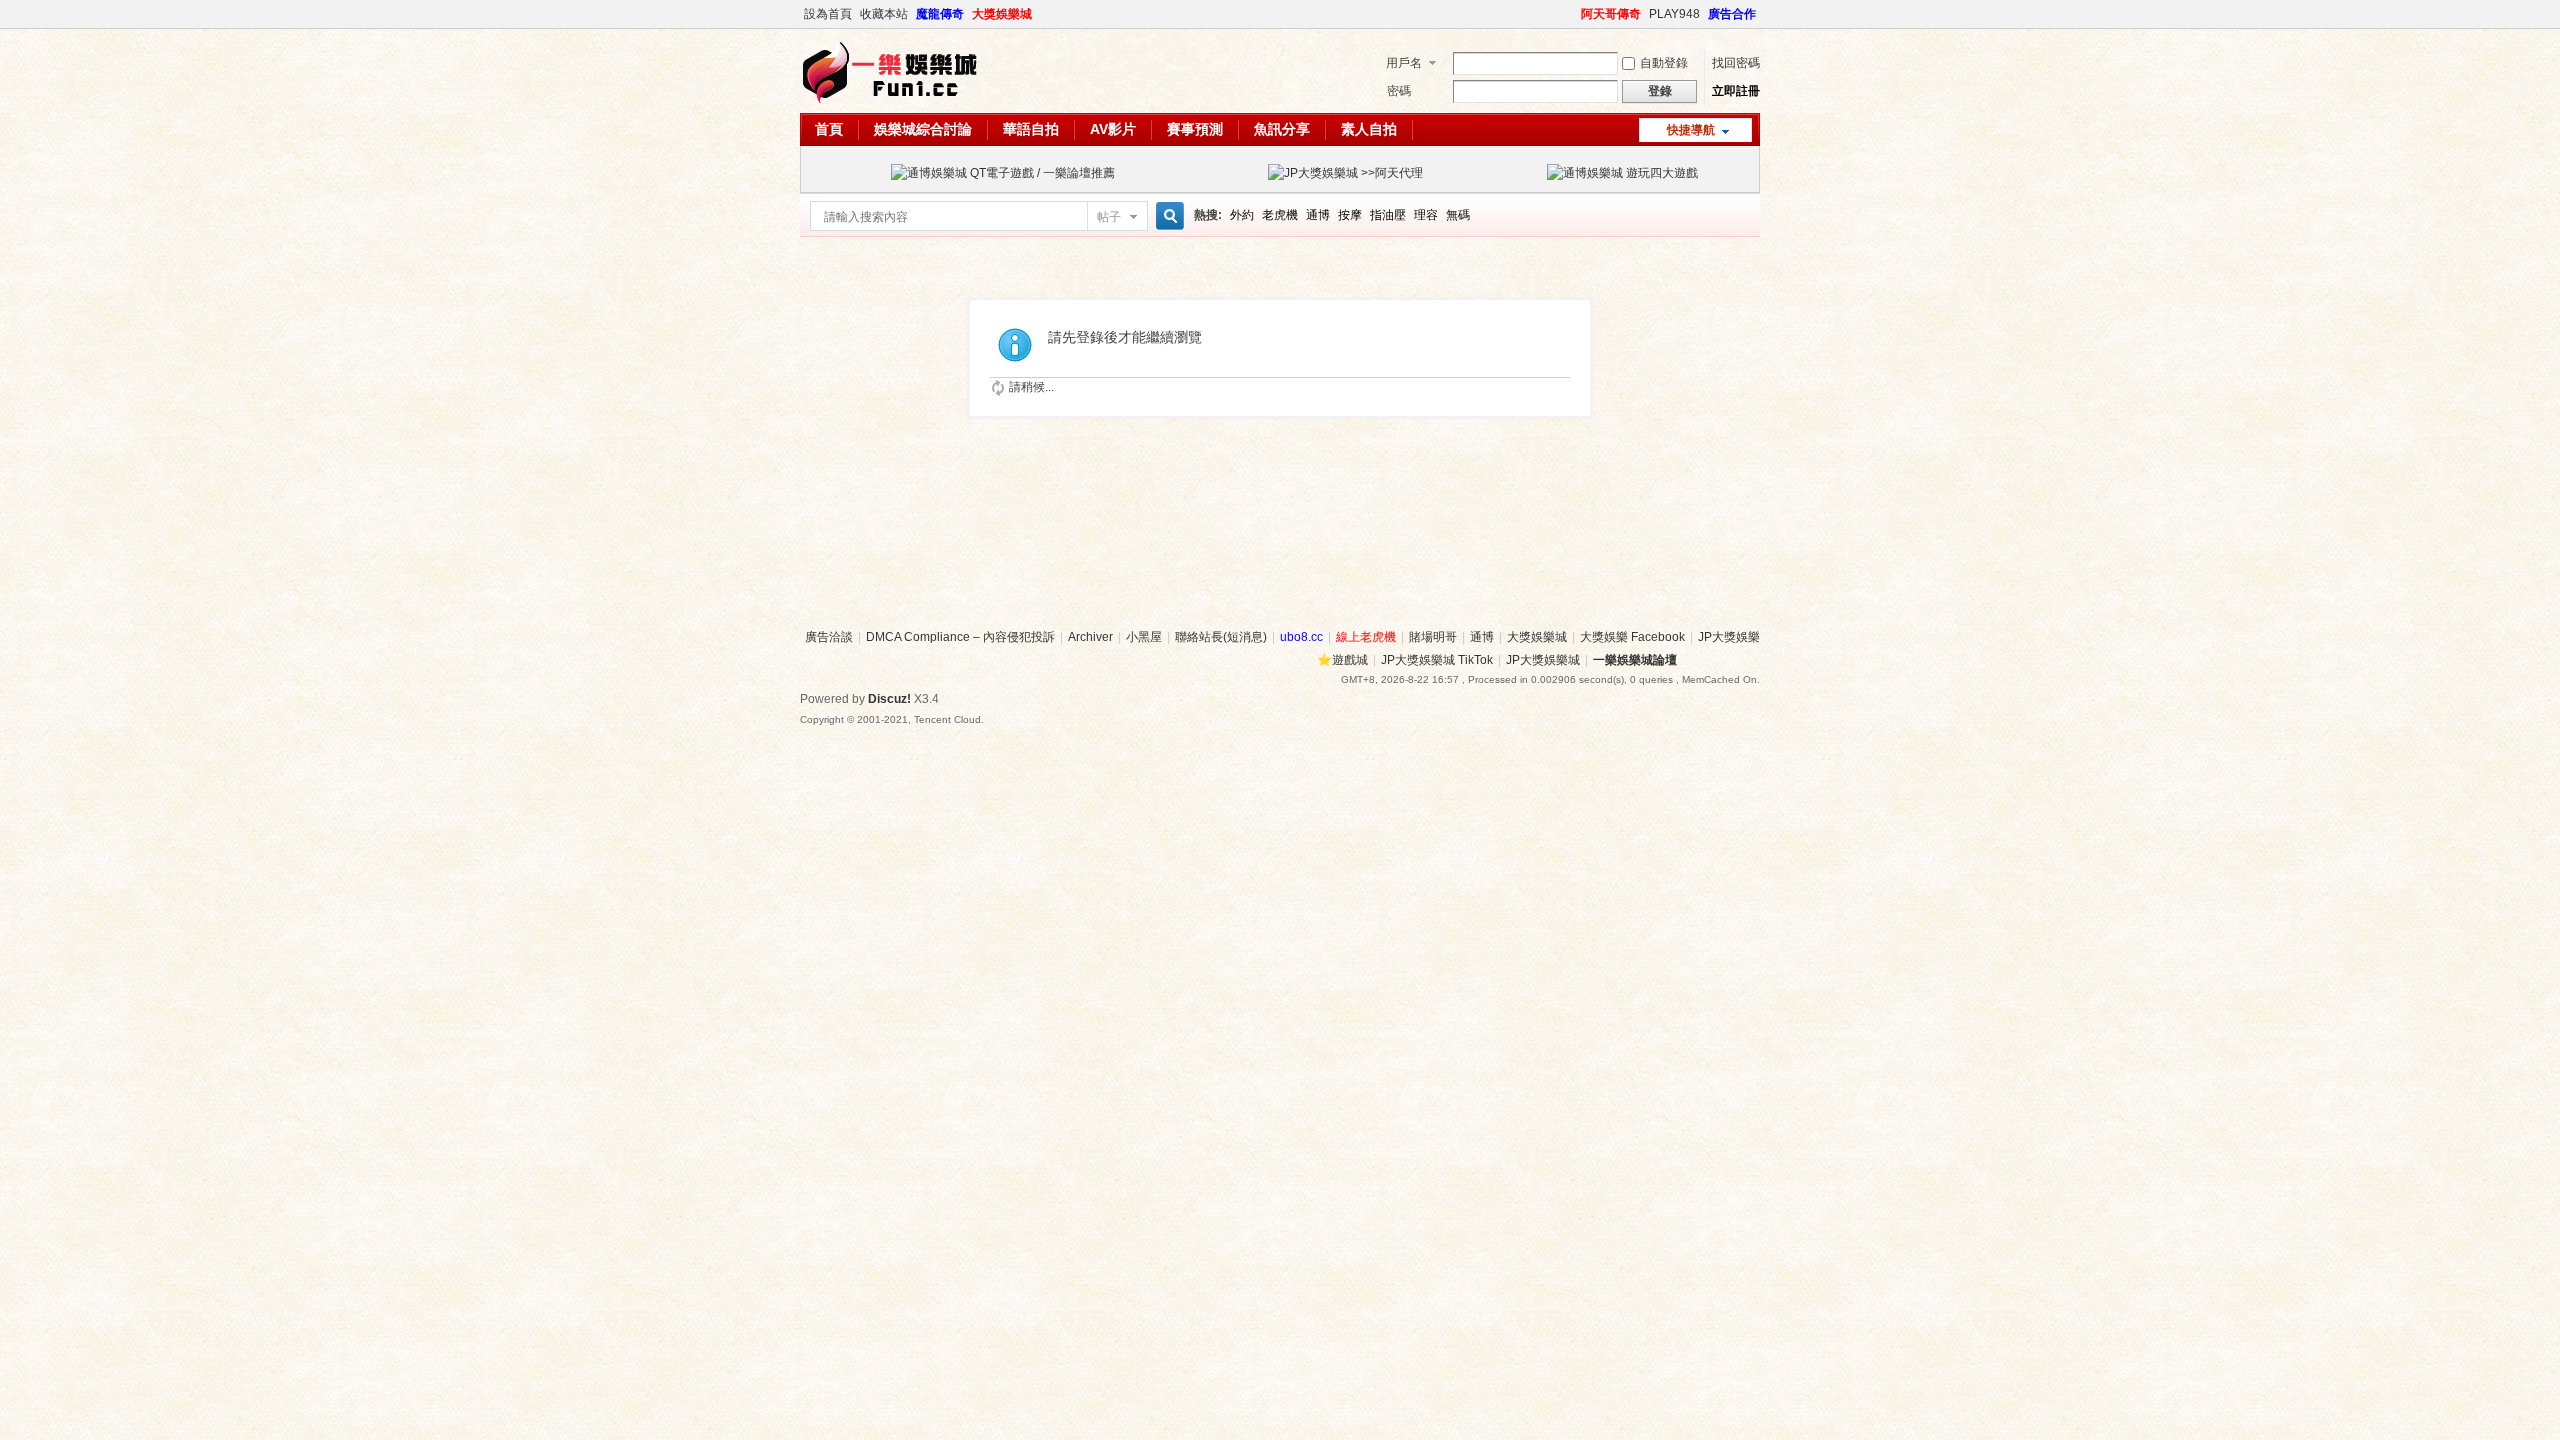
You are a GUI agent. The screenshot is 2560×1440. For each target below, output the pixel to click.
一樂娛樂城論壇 (1635, 660)
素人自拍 (1369, 129)
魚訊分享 (1282, 129)
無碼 (1458, 215)
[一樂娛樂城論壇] (890, 101)
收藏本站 (884, 14)
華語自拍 (1031, 129)
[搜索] (1167, 216)
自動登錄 (1664, 63)
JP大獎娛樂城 (1543, 660)
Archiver (1090, 637)
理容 (1426, 215)
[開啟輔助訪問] (1572, 14)
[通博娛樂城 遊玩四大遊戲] (1622, 173)
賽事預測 (1195, 129)
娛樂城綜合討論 (923, 129)
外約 (1242, 215)
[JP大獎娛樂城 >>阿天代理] (1345, 173)
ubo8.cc (1301, 637)
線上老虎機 (1366, 637)
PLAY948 (1674, 14)
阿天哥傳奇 (1611, 14)
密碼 (1399, 91)
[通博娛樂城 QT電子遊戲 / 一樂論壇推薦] (1003, 173)
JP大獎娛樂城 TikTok (1437, 660)
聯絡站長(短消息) (1221, 637)
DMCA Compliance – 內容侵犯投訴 (960, 637)
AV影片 (1113, 129)
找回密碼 (1736, 63)
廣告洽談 (829, 637)
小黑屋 (1144, 637)
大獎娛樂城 (1002, 14)
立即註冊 (1736, 91)
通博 (1318, 215)
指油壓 (1388, 215)
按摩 (1350, 215)
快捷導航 (1691, 130)
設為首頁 (828, 14)
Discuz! (889, 699)
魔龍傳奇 (940, 14)
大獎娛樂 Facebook (1632, 637)
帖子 (1109, 217)
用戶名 (1404, 63)
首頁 (829, 129)
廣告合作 (1732, 14)
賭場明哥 (1433, 637)
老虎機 (1280, 215)
